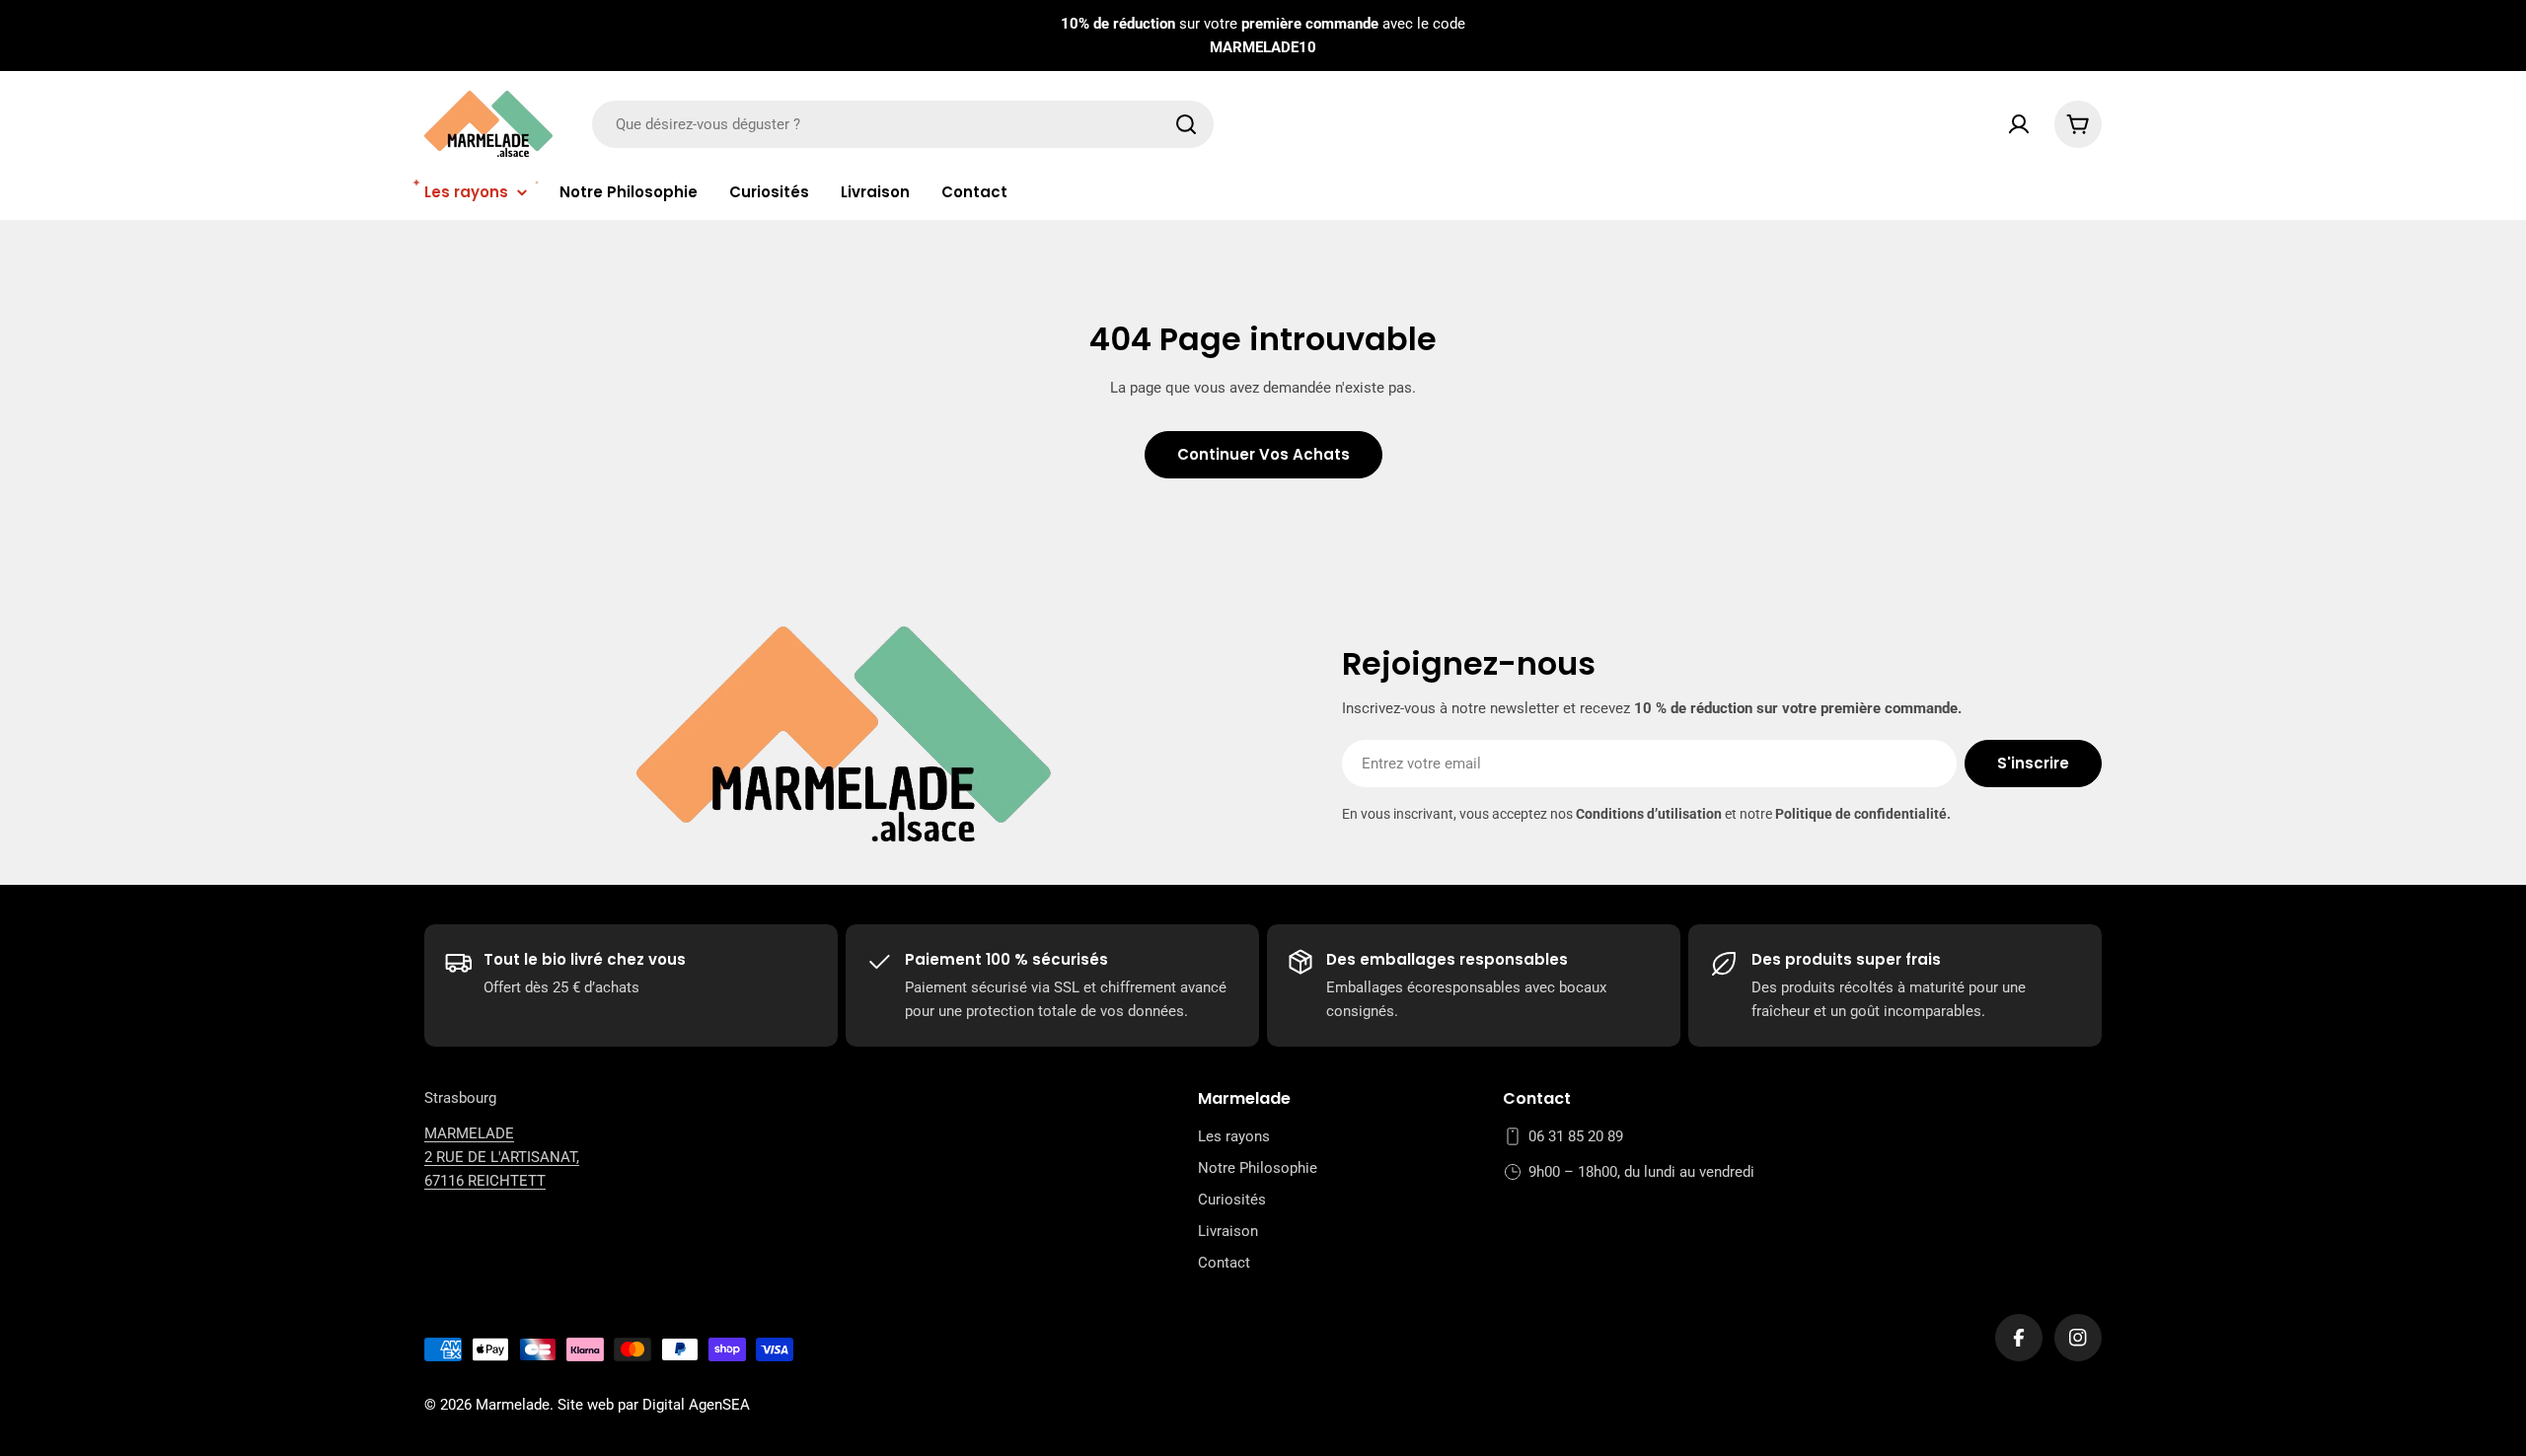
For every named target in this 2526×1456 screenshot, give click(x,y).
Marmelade (513, 1405)
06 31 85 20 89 (1576, 1136)
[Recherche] (1186, 124)
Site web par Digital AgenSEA (654, 1405)
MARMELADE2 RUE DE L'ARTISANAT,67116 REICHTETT (502, 1157)
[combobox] (903, 124)
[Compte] (2019, 124)
